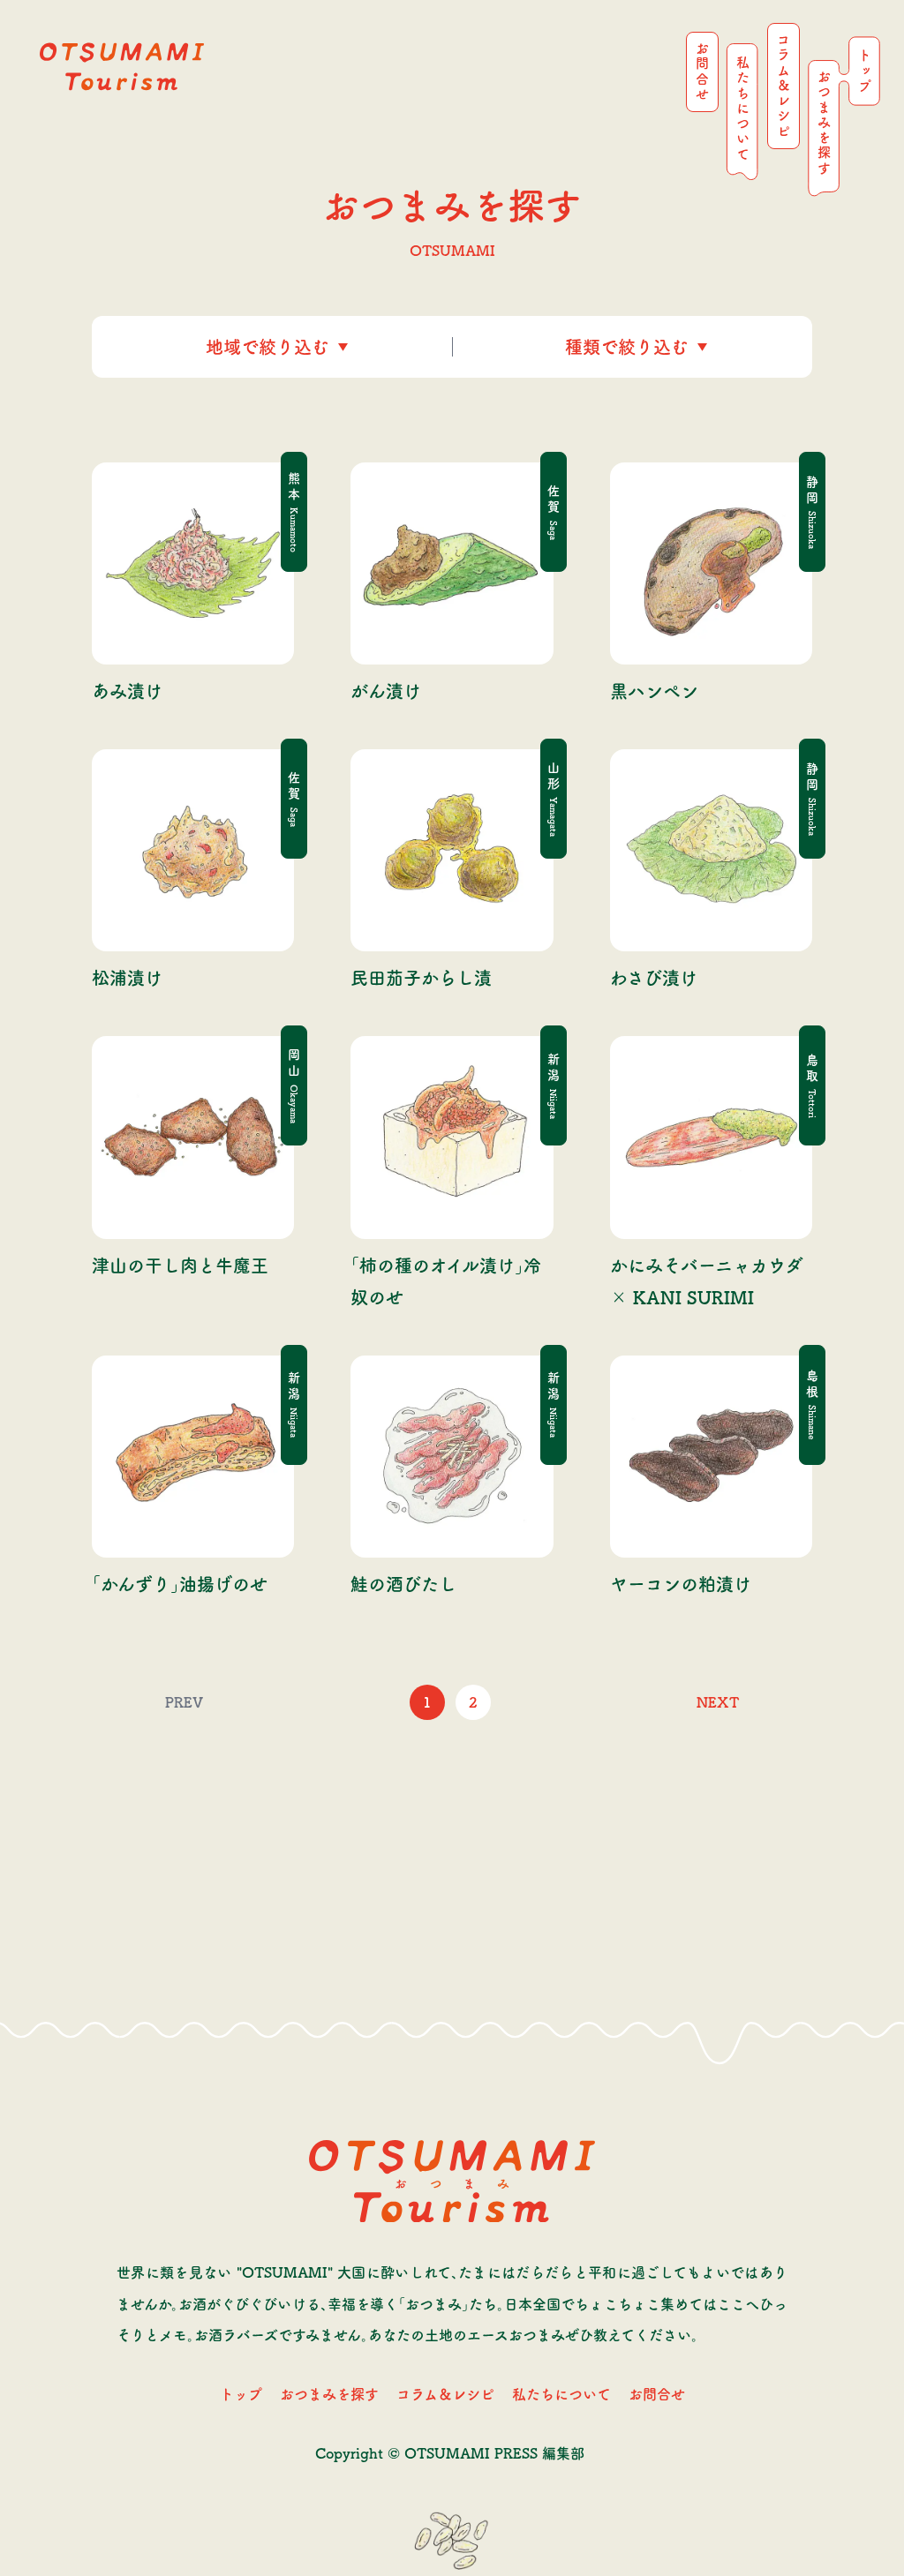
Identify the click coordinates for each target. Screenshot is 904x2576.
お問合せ (657, 2394)
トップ (241, 2394)
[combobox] (208, 347)
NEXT (718, 1702)
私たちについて (561, 2394)
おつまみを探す (329, 2394)
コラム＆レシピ (445, 2394)
